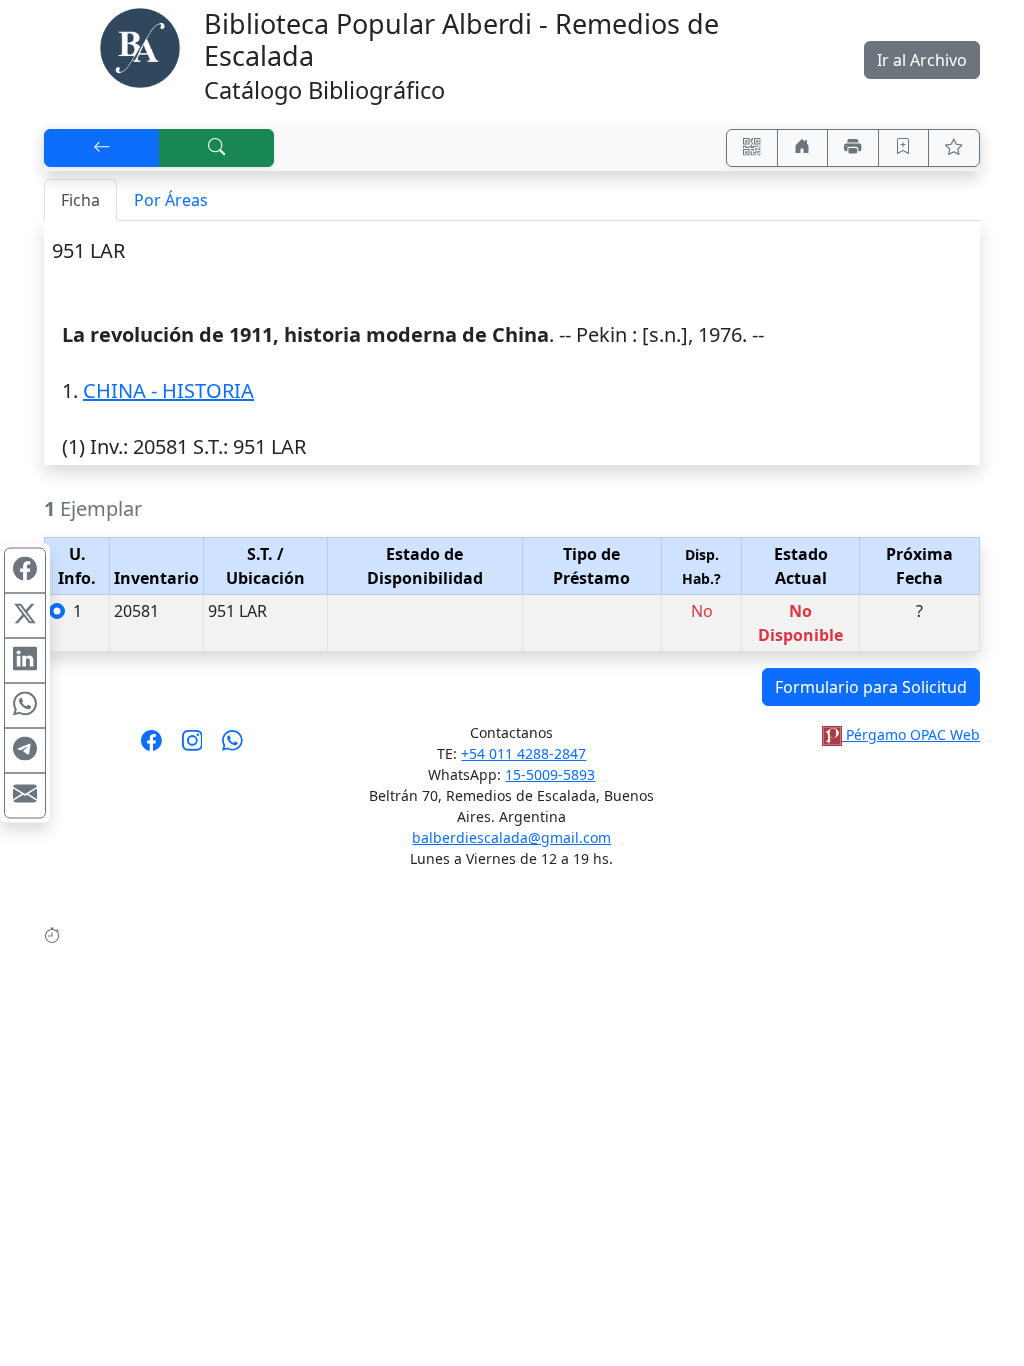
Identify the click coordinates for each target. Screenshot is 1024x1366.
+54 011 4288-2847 (523, 753)
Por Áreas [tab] (171, 200)
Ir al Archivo (922, 60)
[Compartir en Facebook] (25, 571)
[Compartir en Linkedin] (25, 661)
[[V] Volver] (102, 148)
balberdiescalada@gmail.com (511, 837)
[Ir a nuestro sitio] (803, 148)
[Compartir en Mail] (25, 796)
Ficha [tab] (80, 200)
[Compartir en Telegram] (25, 751)
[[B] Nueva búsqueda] (217, 148)
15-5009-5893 (550, 774)
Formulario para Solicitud (871, 687)
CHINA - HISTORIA (168, 390)
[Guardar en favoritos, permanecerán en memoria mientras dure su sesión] (904, 148)
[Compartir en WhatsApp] (25, 706)
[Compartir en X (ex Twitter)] (25, 616)
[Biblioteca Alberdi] (140, 46)
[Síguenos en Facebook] (151, 747)
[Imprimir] (853, 148)
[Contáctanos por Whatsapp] (232, 747)
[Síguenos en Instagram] (192, 747)
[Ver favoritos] (954, 148)
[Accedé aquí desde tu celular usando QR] (752, 148)
